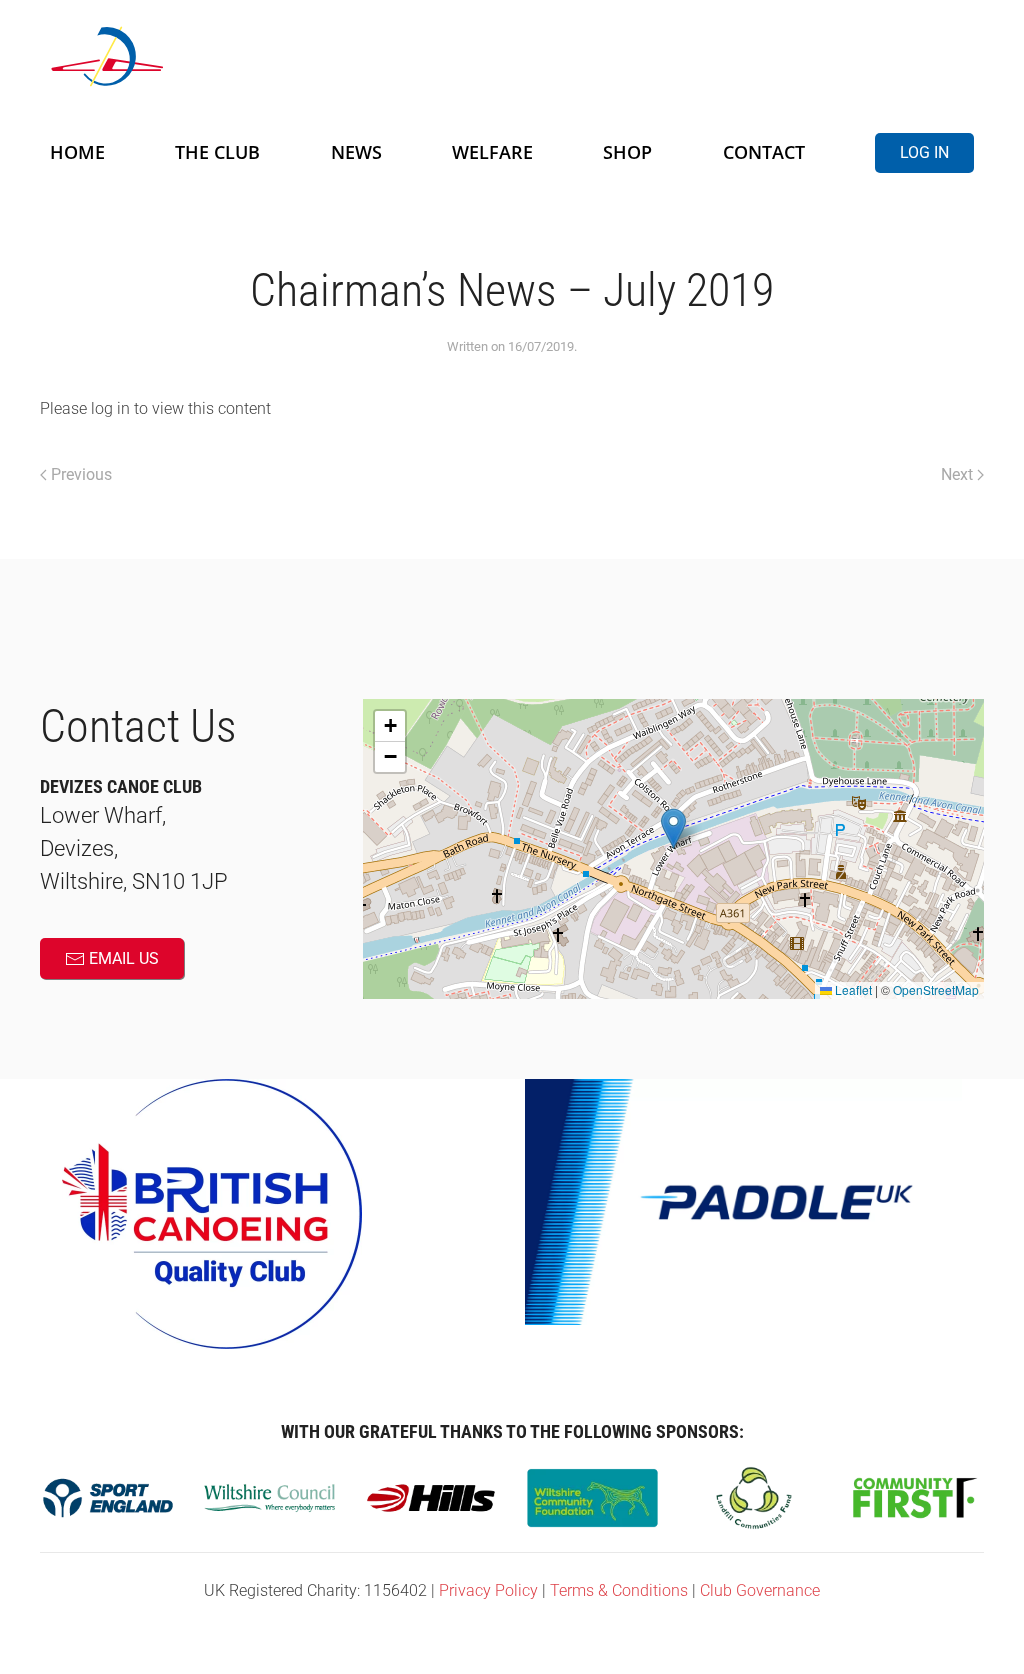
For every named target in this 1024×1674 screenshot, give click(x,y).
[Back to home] (290, 56)
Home (77, 152)
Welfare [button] (492, 152)
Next (957, 474)
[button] (673, 828)
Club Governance (760, 1590)
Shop (627, 152)
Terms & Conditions (619, 1590)
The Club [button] (217, 152)
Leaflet (852, 989)
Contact (764, 152)
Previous (81, 474)
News (356, 152)
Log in (924, 152)
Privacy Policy (488, 1590)
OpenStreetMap (936, 989)
